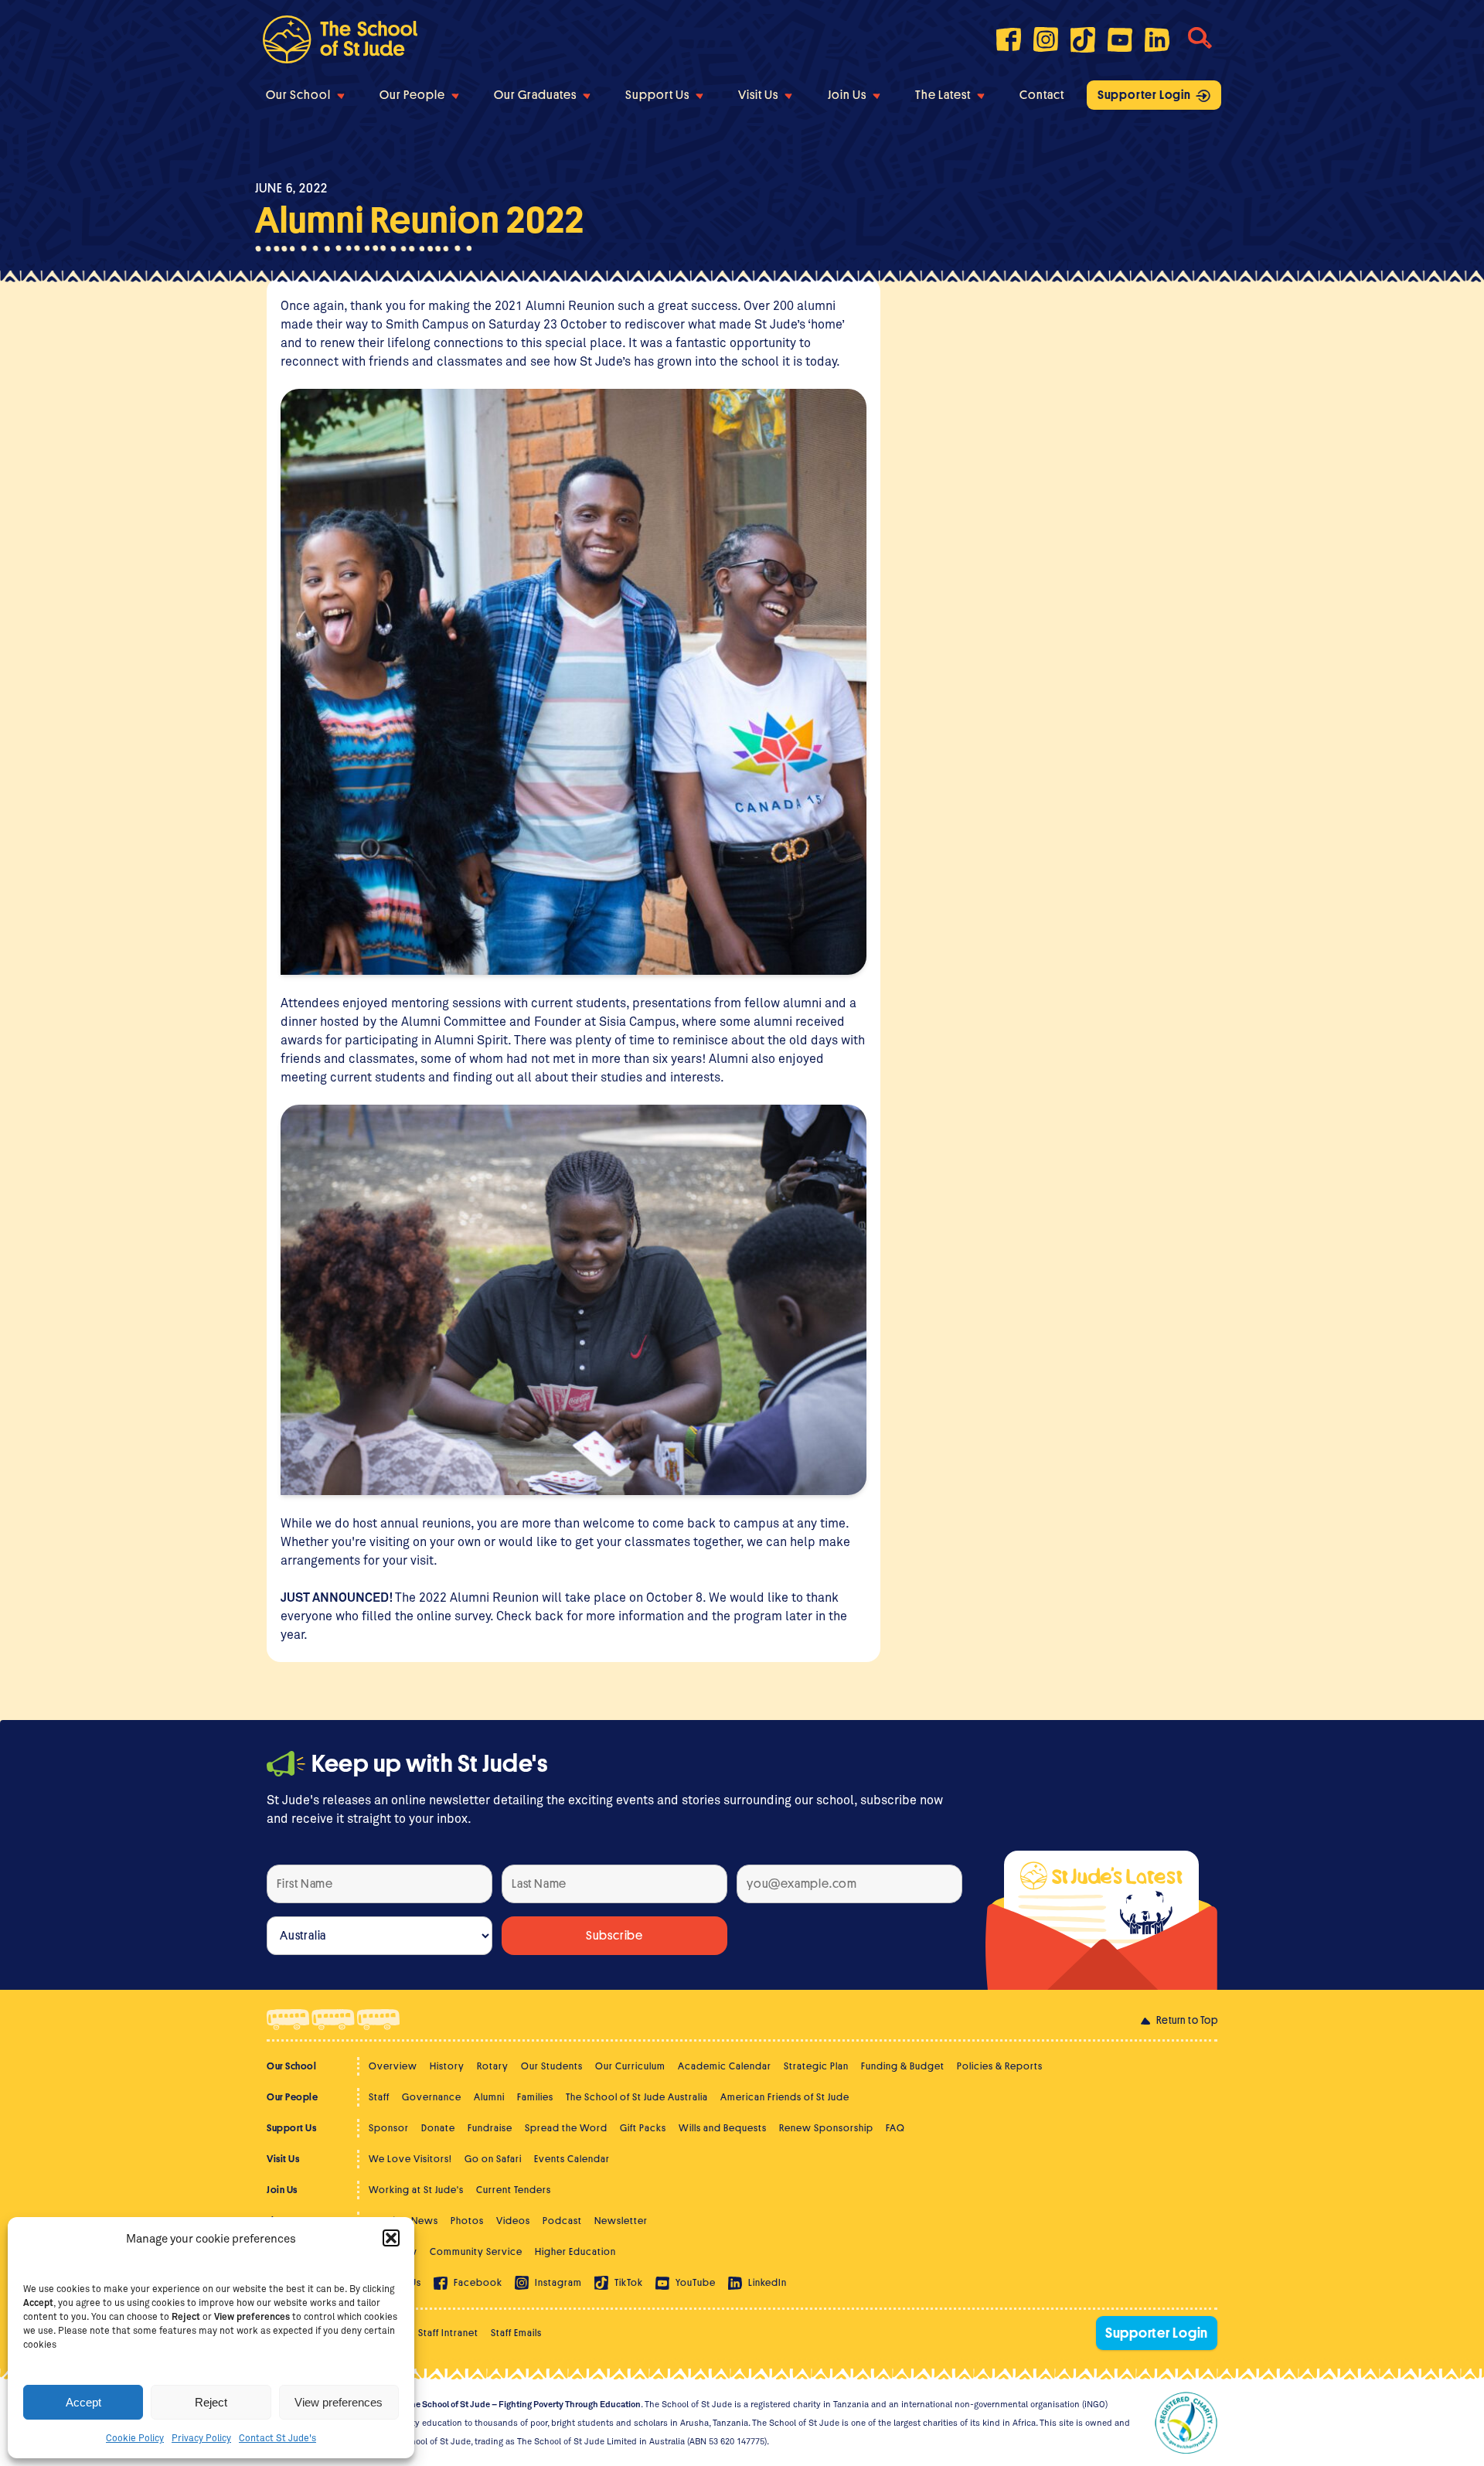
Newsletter (621, 2221)
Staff (379, 2097)
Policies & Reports (1000, 2066)
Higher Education (575, 2251)
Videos (513, 2221)
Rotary (493, 2066)
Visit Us (758, 95)
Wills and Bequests (723, 2128)
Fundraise (490, 2128)
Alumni (489, 2097)
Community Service (476, 2251)
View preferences (339, 2402)
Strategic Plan (816, 2066)
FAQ (895, 2128)
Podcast (562, 2221)
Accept (83, 2402)
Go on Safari (493, 2159)
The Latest (943, 95)
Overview (393, 2066)
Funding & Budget (903, 2066)
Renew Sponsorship (826, 2128)
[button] (391, 2238)
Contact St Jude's (277, 2437)
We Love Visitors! (410, 2159)
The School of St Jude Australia (637, 2097)
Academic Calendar (725, 2066)
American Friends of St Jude (785, 2097)
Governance (432, 2097)
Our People (412, 95)
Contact (1042, 95)
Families (535, 2097)
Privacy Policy (201, 2437)
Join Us (847, 95)
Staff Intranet (448, 2333)
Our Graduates (535, 95)
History (447, 2066)
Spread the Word (566, 2128)
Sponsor (389, 2128)
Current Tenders (514, 2190)
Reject (211, 2402)
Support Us (657, 95)
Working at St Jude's (416, 2190)
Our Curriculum (630, 2066)
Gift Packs (643, 2128)
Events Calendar (572, 2159)
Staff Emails (516, 2333)
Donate (438, 2128)
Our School (298, 95)
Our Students (552, 2066)
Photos (467, 2221)
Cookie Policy (135, 2437)
